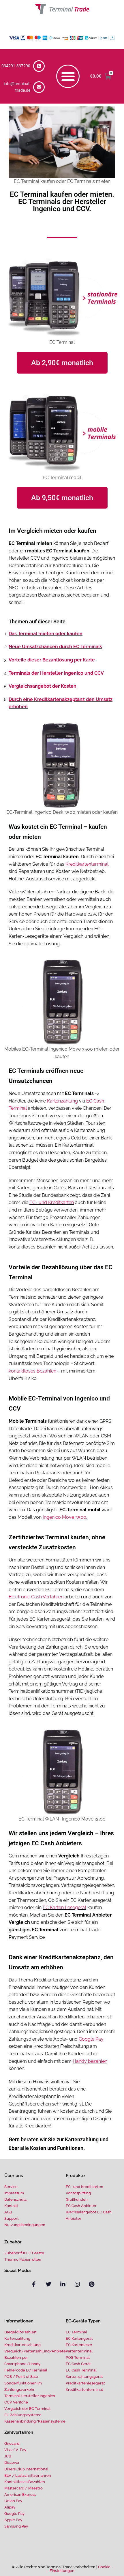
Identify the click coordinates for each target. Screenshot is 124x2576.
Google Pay (91, 2039)
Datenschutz (15, 2199)
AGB (8, 2212)
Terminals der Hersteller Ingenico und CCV (56, 673)
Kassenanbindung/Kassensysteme (35, 2421)
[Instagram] (77, 2284)
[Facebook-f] (34, 2284)
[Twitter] (48, 2284)
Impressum (14, 2193)
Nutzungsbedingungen (25, 2225)
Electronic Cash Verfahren (36, 1597)
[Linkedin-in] (63, 2284)
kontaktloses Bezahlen (32, 1371)
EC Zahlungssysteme (23, 2415)
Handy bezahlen (90, 2061)
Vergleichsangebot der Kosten (43, 686)
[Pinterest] (92, 2284)
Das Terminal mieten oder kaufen (46, 634)
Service (11, 2187)
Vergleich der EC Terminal (27, 2409)
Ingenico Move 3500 (64, 1517)
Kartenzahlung (62, 1101)
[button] (68, 76)
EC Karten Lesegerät (64, 1907)
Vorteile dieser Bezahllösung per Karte (52, 660)
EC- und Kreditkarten (52, 1202)
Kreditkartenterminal (87, 864)
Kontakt (11, 2206)
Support (12, 2218)
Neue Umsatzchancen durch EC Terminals (55, 647)
